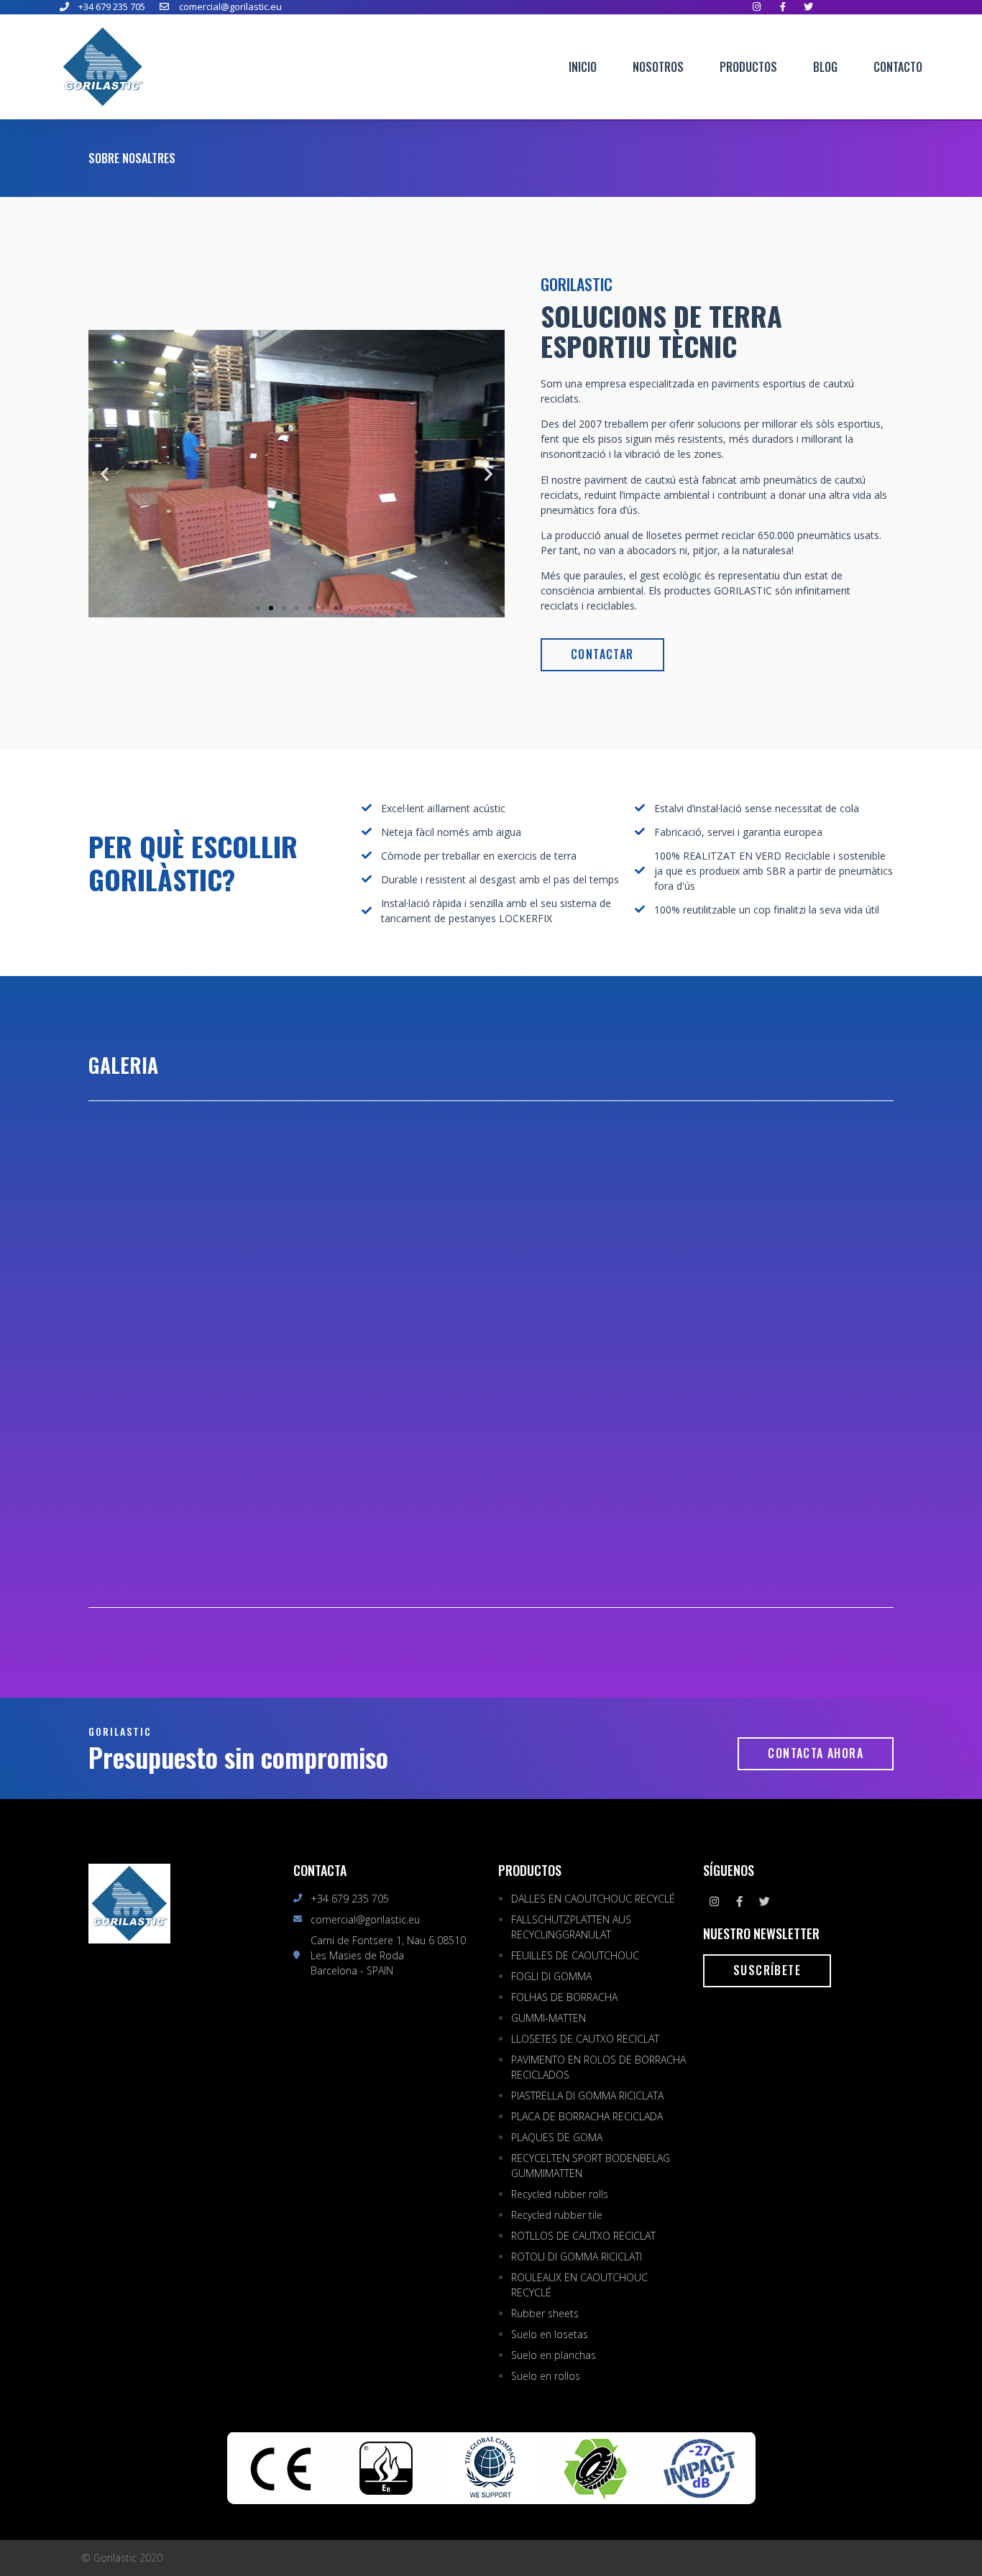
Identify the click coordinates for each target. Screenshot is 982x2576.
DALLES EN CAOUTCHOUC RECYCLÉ (593, 1899)
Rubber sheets (545, 2313)
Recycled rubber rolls (560, 2194)
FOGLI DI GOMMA (551, 1976)
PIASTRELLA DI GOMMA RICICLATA (587, 2096)
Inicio (583, 67)
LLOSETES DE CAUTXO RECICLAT (585, 2039)
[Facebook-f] (739, 1902)
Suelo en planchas (554, 2355)
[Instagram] (714, 1902)
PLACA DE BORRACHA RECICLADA (587, 2116)
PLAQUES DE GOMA (557, 2137)
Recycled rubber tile (557, 2215)
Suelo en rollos (546, 2376)
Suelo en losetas (550, 2334)
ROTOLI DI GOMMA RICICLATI (577, 2257)
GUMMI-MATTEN (549, 2018)
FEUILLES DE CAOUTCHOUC (575, 1955)
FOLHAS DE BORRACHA (564, 1997)
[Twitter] (764, 1902)
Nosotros (658, 67)
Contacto (898, 67)
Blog (825, 67)
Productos (748, 67)
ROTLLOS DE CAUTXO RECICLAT (583, 2236)
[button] (258, 608)
